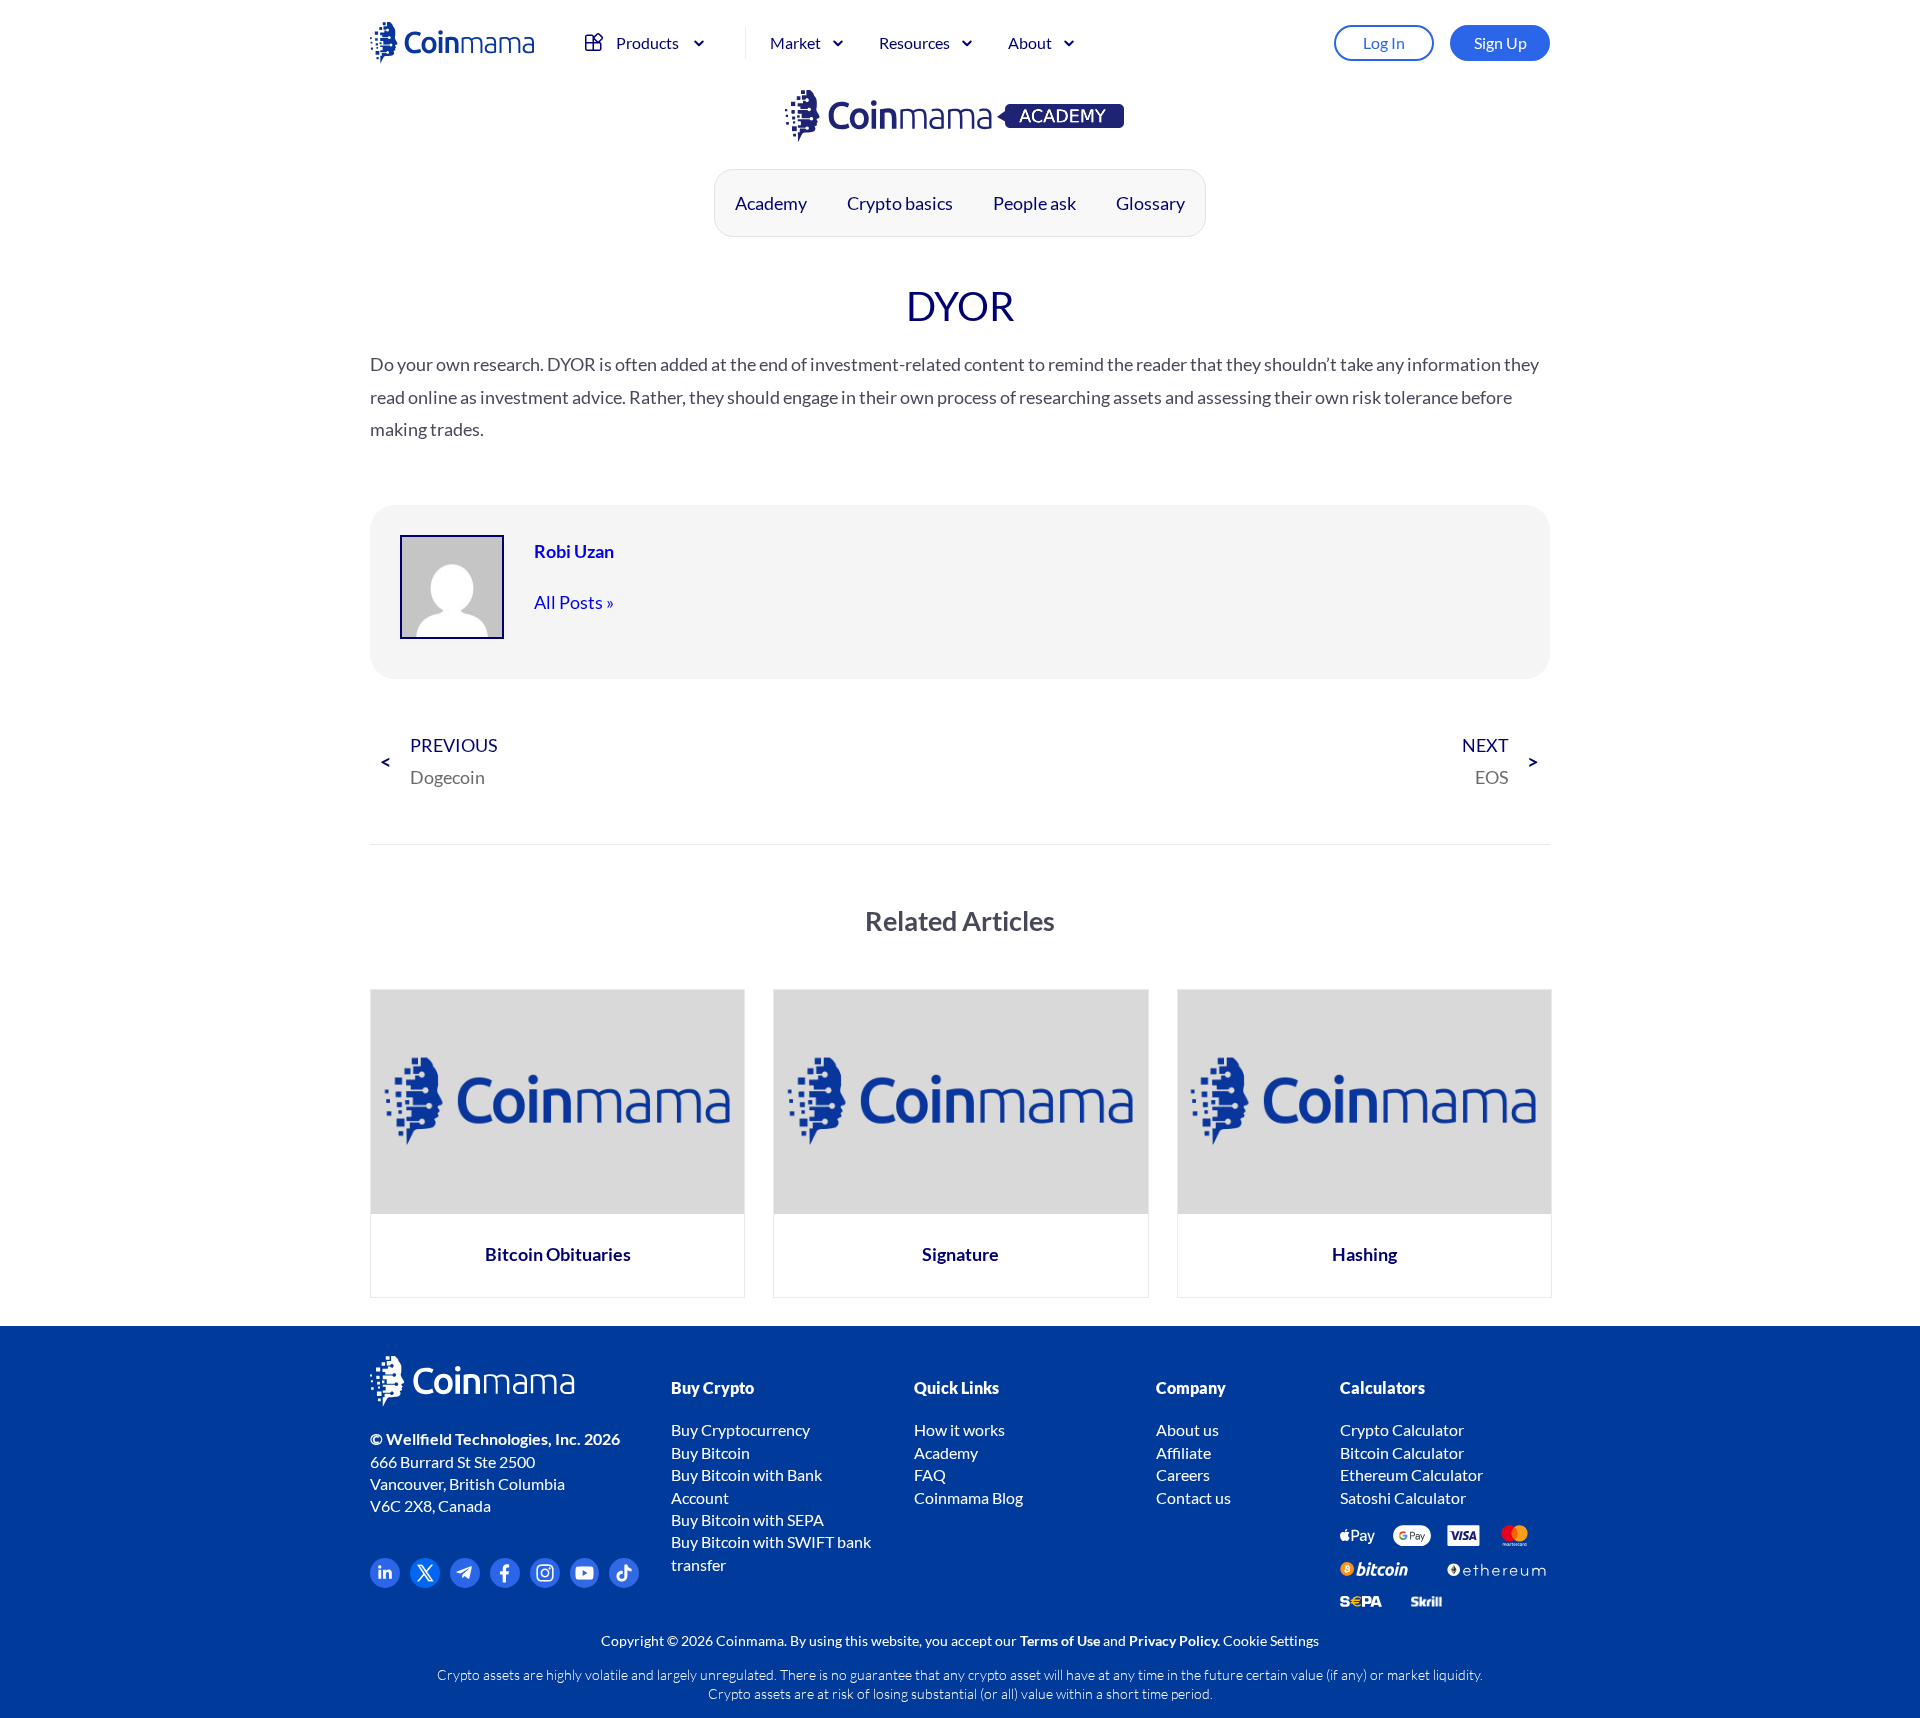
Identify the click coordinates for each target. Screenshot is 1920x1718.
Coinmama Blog (968, 1497)
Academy (771, 203)
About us (1187, 1429)
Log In (1384, 42)
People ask (1034, 203)
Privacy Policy (1173, 1640)
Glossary (1150, 203)
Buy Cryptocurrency (740, 1429)
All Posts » (574, 602)
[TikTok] (624, 1581)
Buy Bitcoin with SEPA (747, 1519)
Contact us (1193, 1497)
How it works (959, 1429)
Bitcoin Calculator (1402, 1452)
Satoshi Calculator (1403, 1497)
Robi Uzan (574, 551)
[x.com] (425, 1581)
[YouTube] (585, 1581)
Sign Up (1500, 42)
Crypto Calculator (1402, 1429)
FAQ (930, 1474)
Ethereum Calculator (1411, 1474)
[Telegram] (465, 1581)
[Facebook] (505, 1581)
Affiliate (1183, 1452)
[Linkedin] (385, 1581)
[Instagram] (545, 1581)
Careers (1183, 1474)
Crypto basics (900, 203)
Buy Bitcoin (710, 1452)
